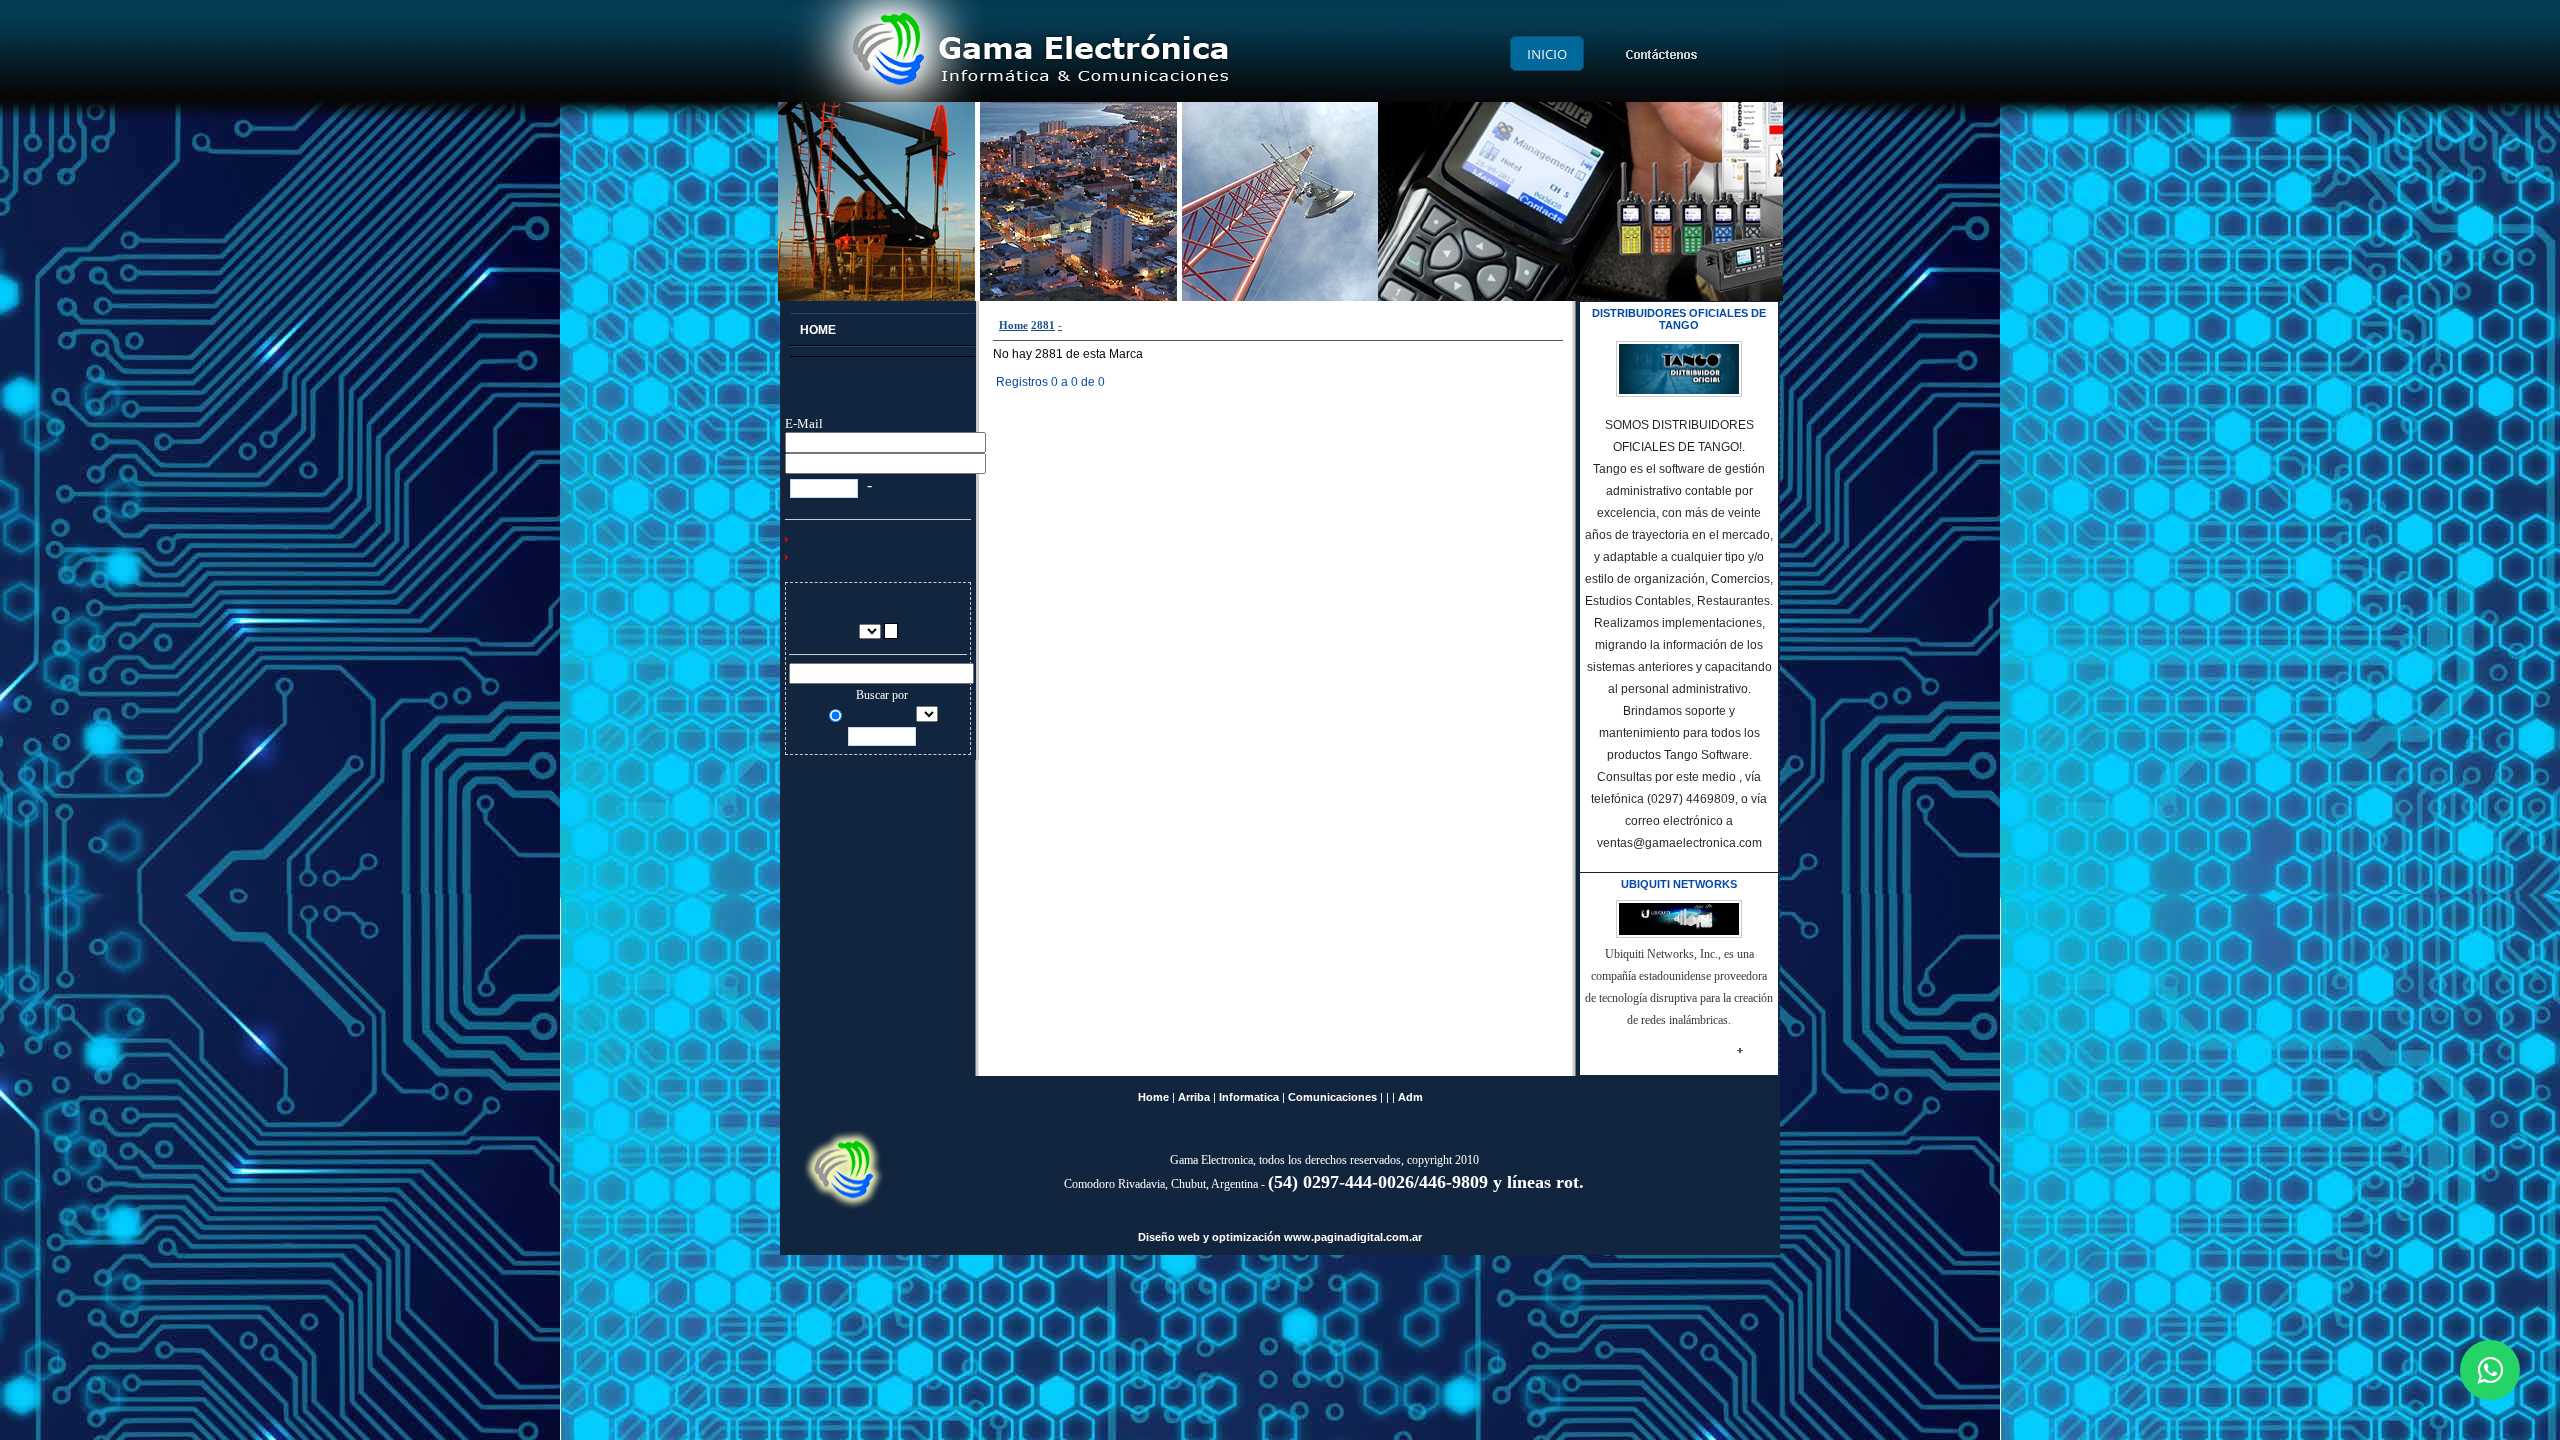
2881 (1043, 325)
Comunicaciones (1332, 1097)
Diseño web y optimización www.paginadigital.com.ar (1280, 1237)
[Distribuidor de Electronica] (882, 351)
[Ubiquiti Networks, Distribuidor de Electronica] (1751, 1052)
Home (1013, 325)
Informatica (1249, 1097)
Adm (1410, 1097)
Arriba (1194, 1097)
